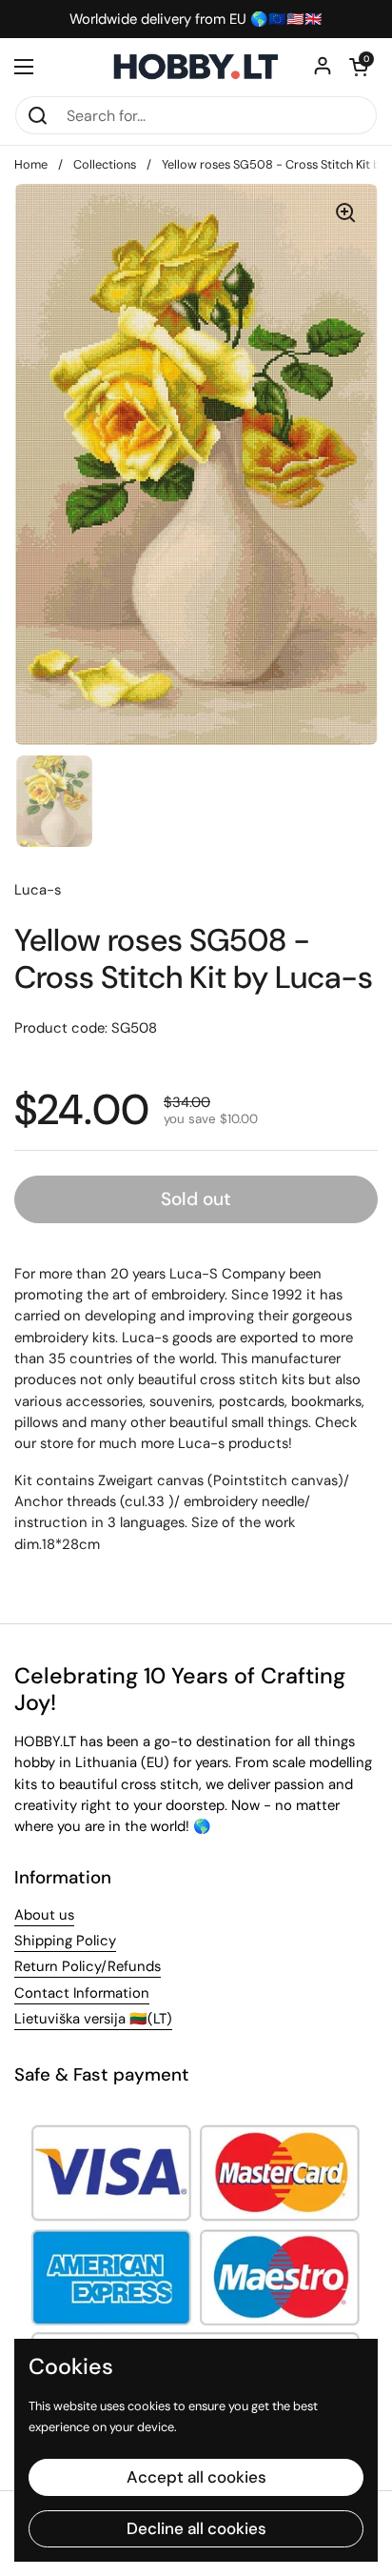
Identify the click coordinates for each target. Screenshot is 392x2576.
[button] (359, 67)
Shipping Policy (65, 1941)
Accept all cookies (196, 2477)
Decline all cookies (196, 2528)
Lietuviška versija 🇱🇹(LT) (93, 2019)
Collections (105, 164)
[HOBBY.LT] (196, 67)
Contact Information (82, 1993)
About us (44, 1915)
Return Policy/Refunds (88, 1966)
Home (31, 164)
